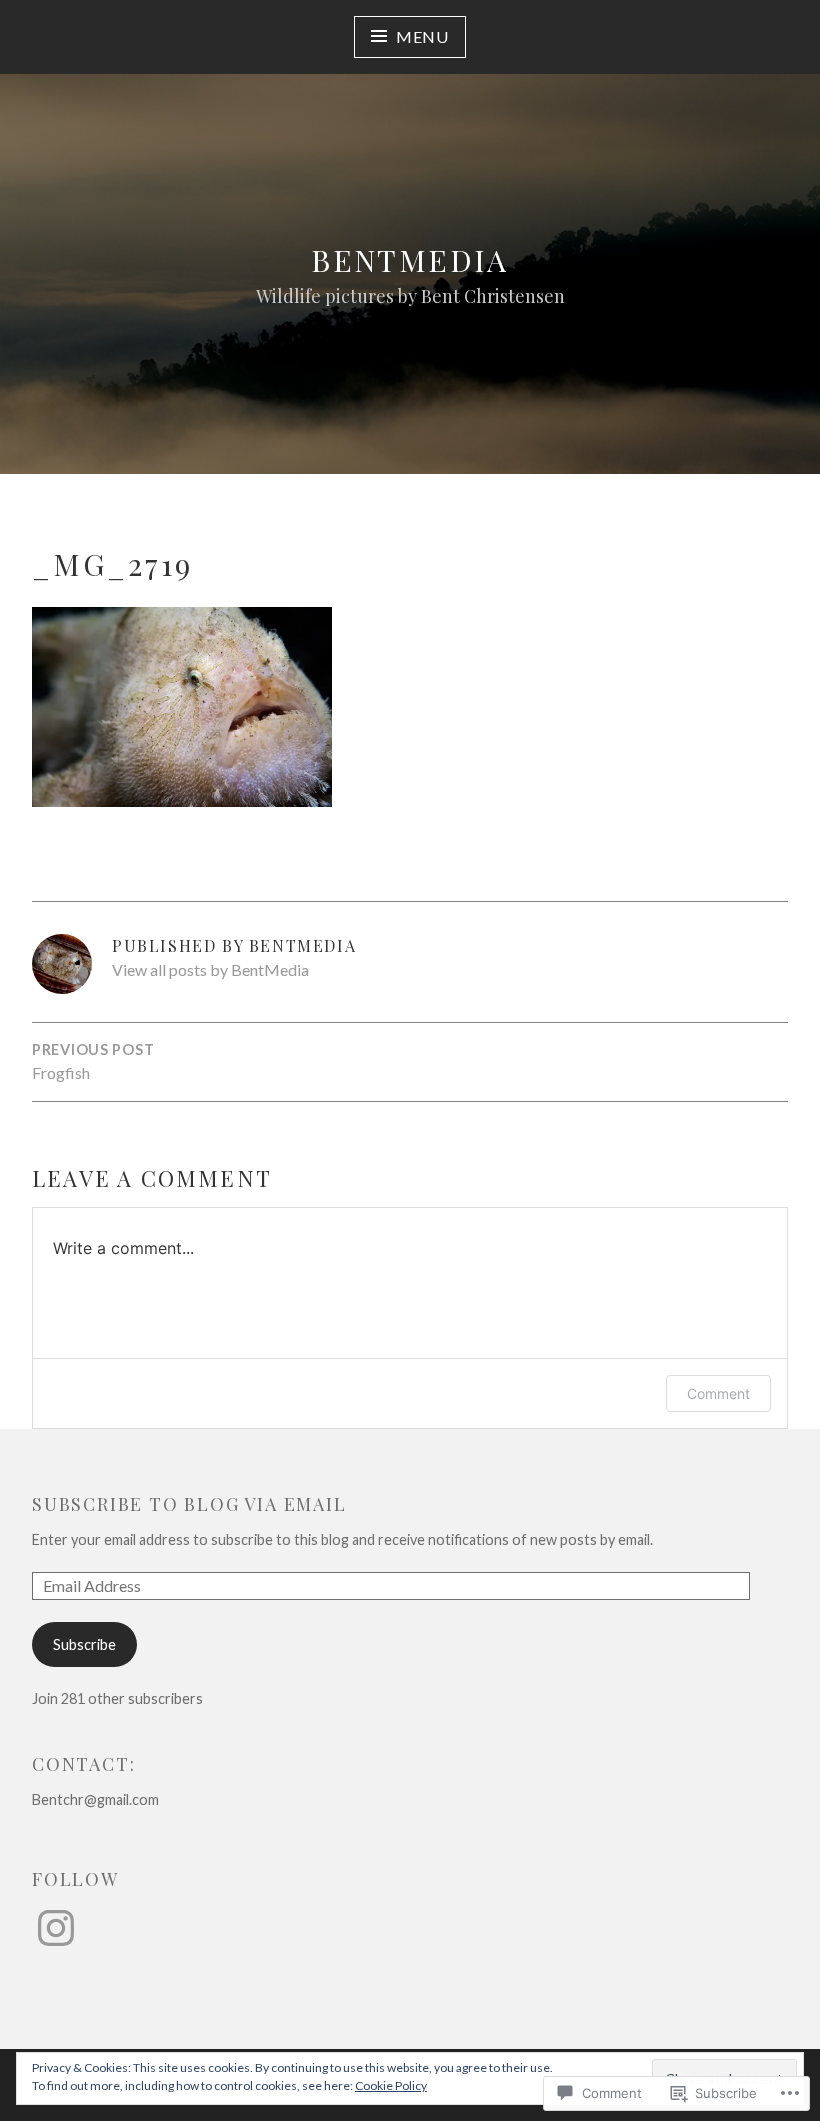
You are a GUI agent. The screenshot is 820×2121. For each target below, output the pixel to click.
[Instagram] (56, 1928)
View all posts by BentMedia (210, 969)
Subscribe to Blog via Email (189, 1504)
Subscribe (84, 1644)
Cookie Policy (391, 2085)
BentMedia (410, 260)
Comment (718, 1393)
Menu (422, 36)
